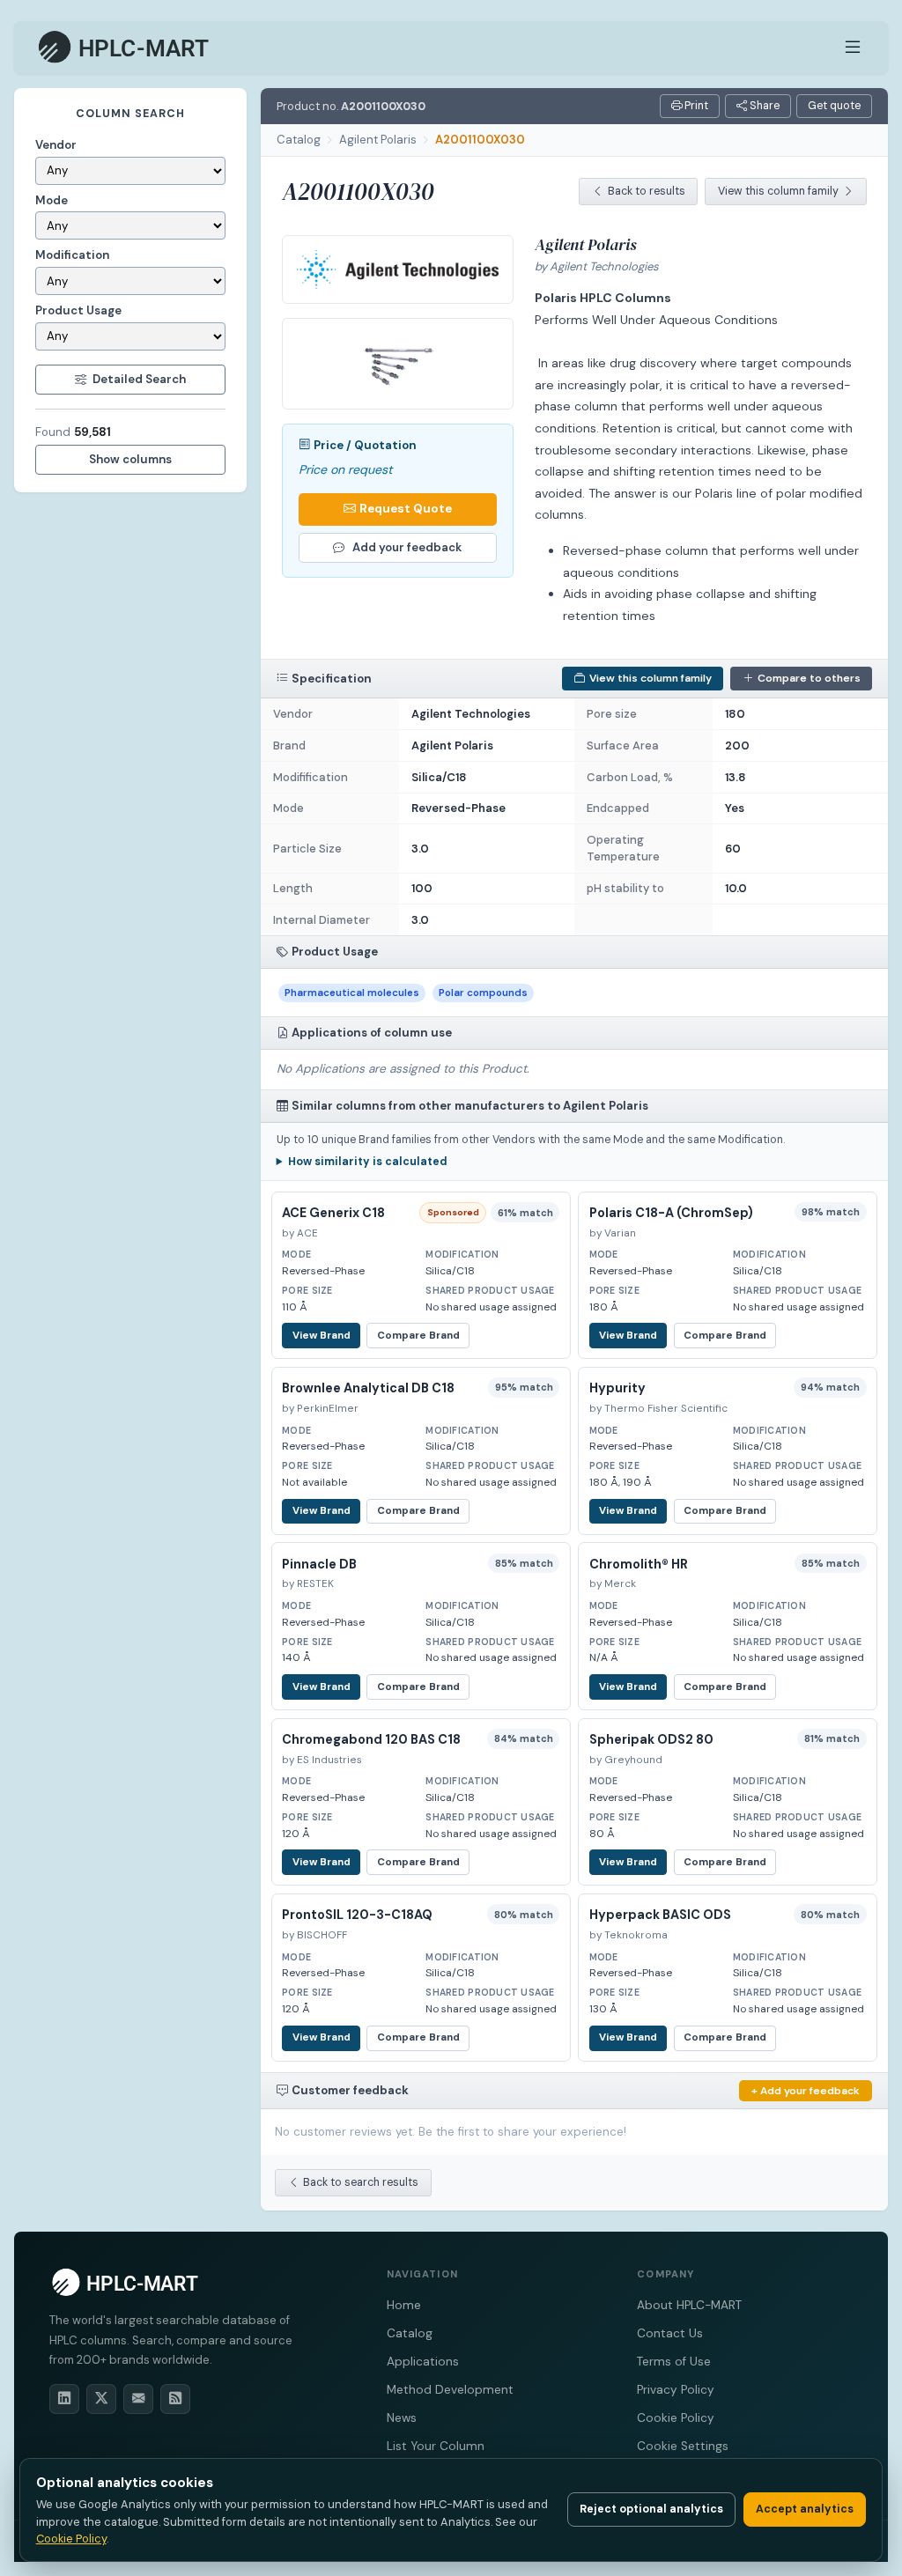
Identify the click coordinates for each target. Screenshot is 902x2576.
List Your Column (436, 2446)
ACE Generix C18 (333, 1213)
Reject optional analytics (651, 2509)
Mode (52, 200)
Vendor (56, 145)
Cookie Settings (683, 2446)
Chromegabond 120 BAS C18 (371, 1739)
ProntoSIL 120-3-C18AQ (357, 1915)
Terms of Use (674, 2362)
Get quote (834, 106)
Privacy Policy (676, 2390)
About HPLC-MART (689, 2305)
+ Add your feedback (806, 2091)
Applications (423, 2362)
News (402, 2418)
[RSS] (175, 2399)
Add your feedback (407, 547)
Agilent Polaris (378, 140)
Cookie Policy (676, 2418)
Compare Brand (418, 1336)
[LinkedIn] (64, 2399)
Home (404, 2305)
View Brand (322, 1336)
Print (695, 106)
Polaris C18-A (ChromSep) (671, 1213)
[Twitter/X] (101, 2399)
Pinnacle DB (319, 1564)
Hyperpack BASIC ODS (660, 1915)
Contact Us (670, 2333)
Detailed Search (139, 379)
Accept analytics (805, 2509)
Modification (72, 255)
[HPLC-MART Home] (125, 48)
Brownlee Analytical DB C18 (368, 1388)
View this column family (778, 191)
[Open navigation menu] (853, 48)
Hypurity (617, 1388)
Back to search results (361, 2182)
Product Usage (78, 310)
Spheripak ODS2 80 (651, 1739)
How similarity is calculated (368, 1162)
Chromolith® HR (639, 1564)
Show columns (130, 459)
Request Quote (406, 509)
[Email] (138, 2399)
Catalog (299, 140)
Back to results (647, 191)
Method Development (450, 2390)
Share (763, 106)
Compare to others (809, 678)
